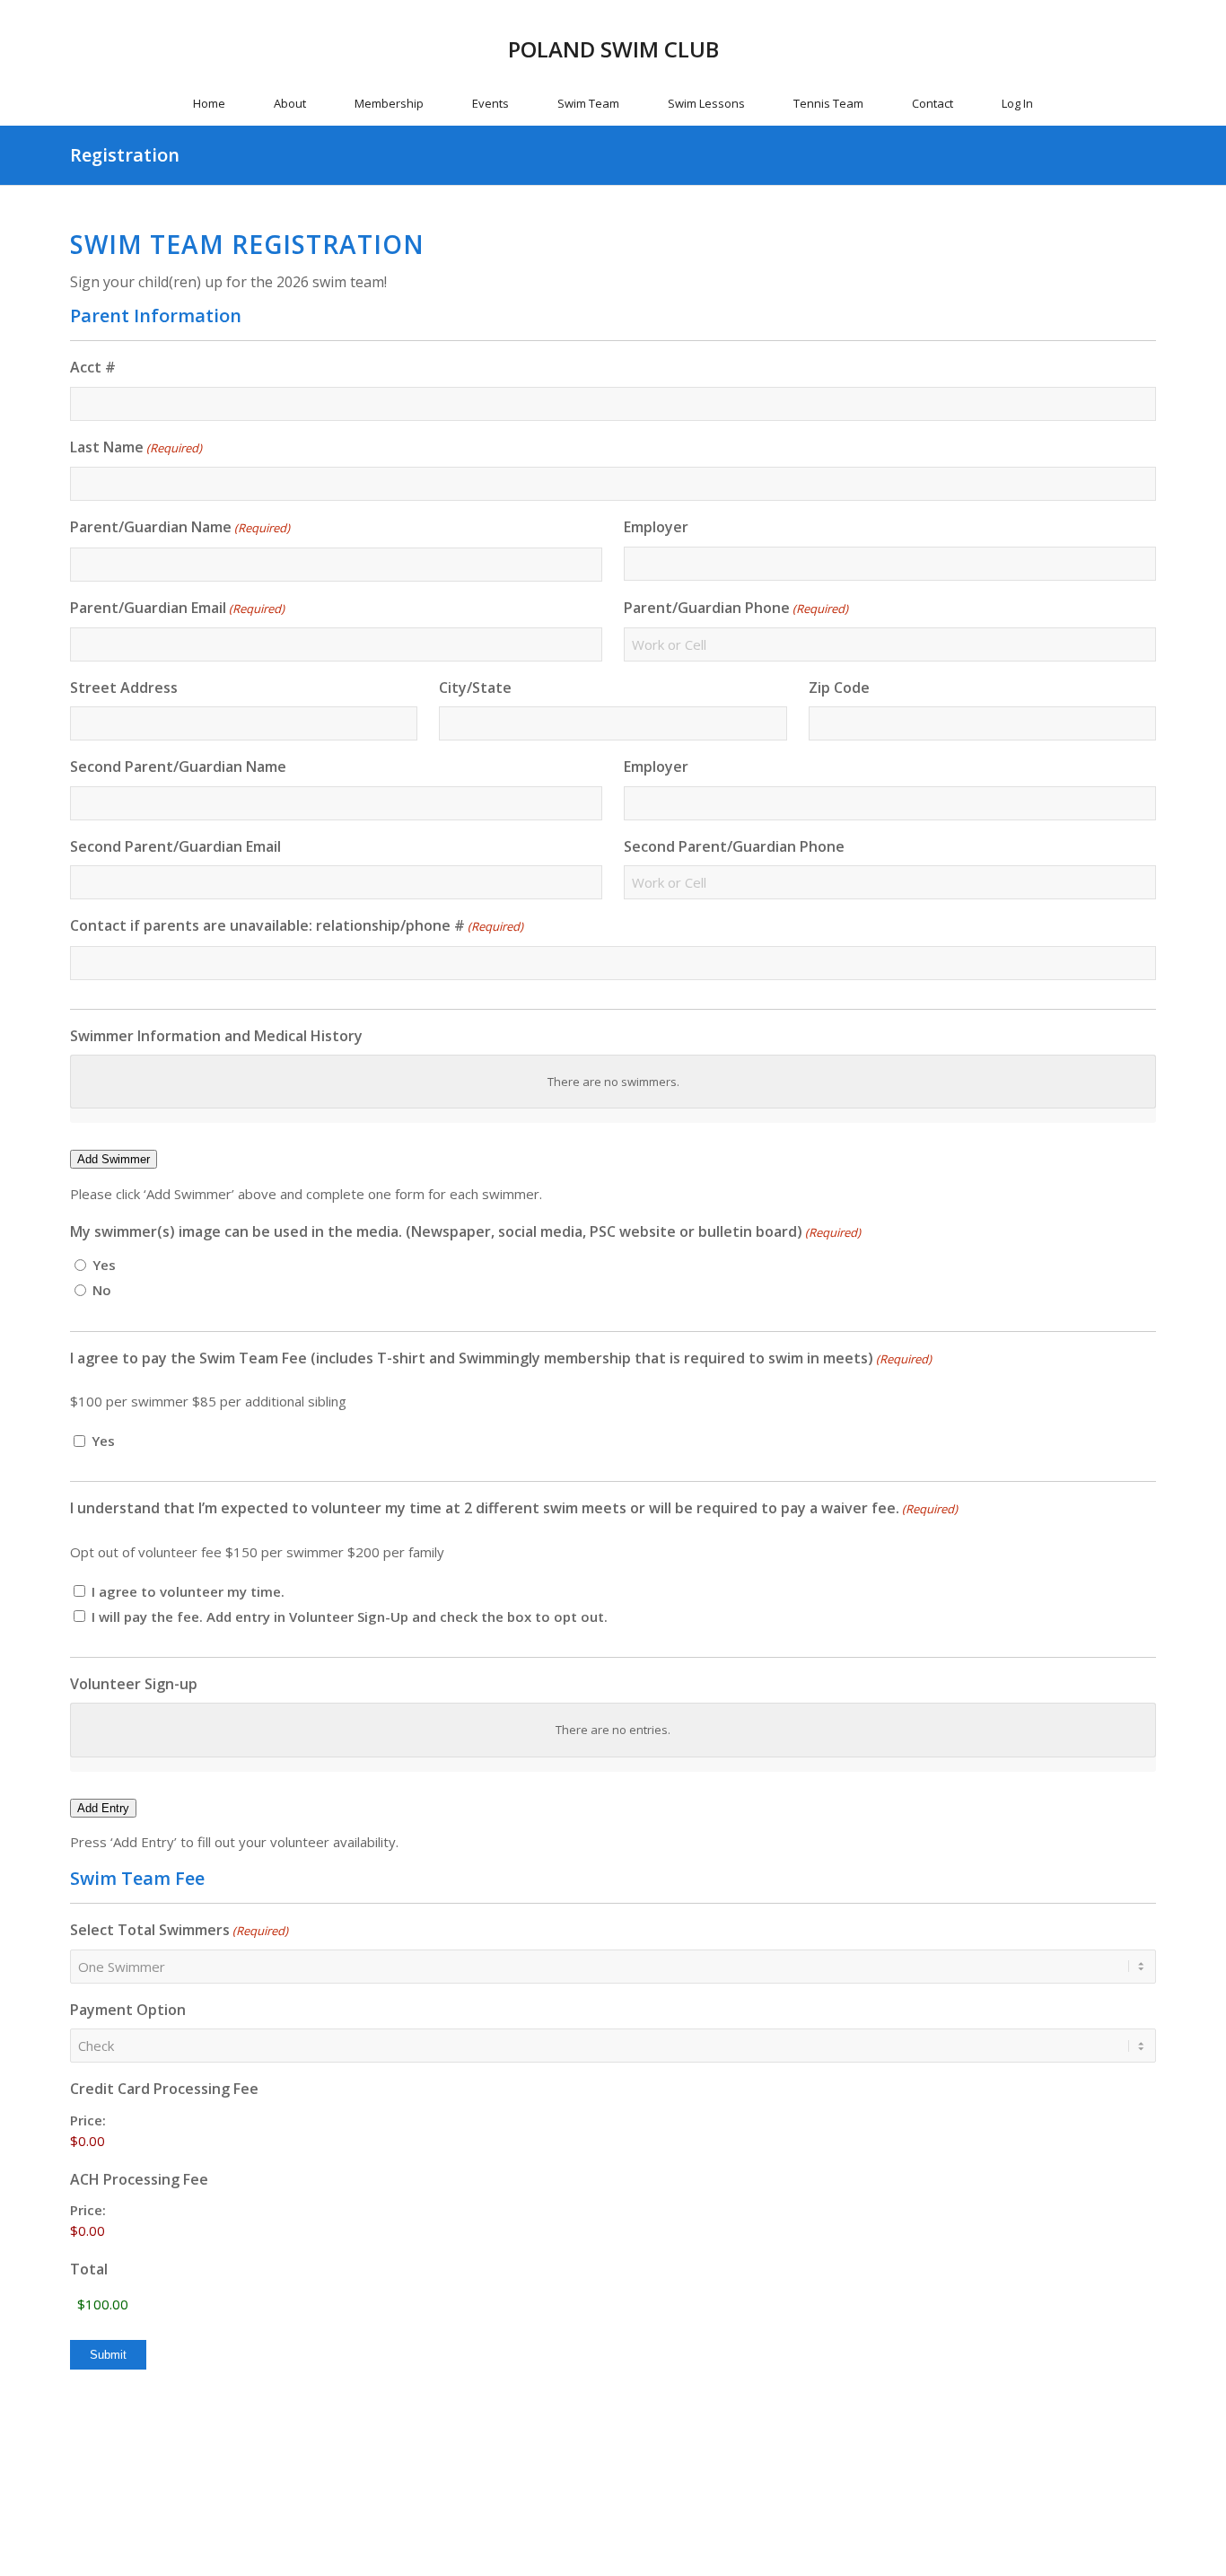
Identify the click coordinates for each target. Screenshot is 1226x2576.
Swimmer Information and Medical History (216, 1036)
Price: (88, 2120)
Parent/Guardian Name (180, 527)
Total (89, 2269)
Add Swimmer (114, 1159)
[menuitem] (209, 103)
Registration (125, 155)
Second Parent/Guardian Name (178, 767)
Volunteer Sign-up (134, 1684)
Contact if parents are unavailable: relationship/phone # (297, 925)
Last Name (136, 447)
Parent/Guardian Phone (736, 608)
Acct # (93, 367)
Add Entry (103, 1808)
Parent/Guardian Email (177, 608)
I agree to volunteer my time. (188, 1591)
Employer (656, 527)
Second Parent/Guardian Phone (734, 846)
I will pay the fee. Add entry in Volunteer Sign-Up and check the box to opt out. (350, 1617)
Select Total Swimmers (179, 1930)
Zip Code (839, 688)
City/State (475, 688)
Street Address (124, 688)
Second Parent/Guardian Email (175, 846)
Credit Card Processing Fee (164, 2089)
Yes (104, 1265)
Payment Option (128, 2010)
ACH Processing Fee (139, 2179)
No (102, 1290)
